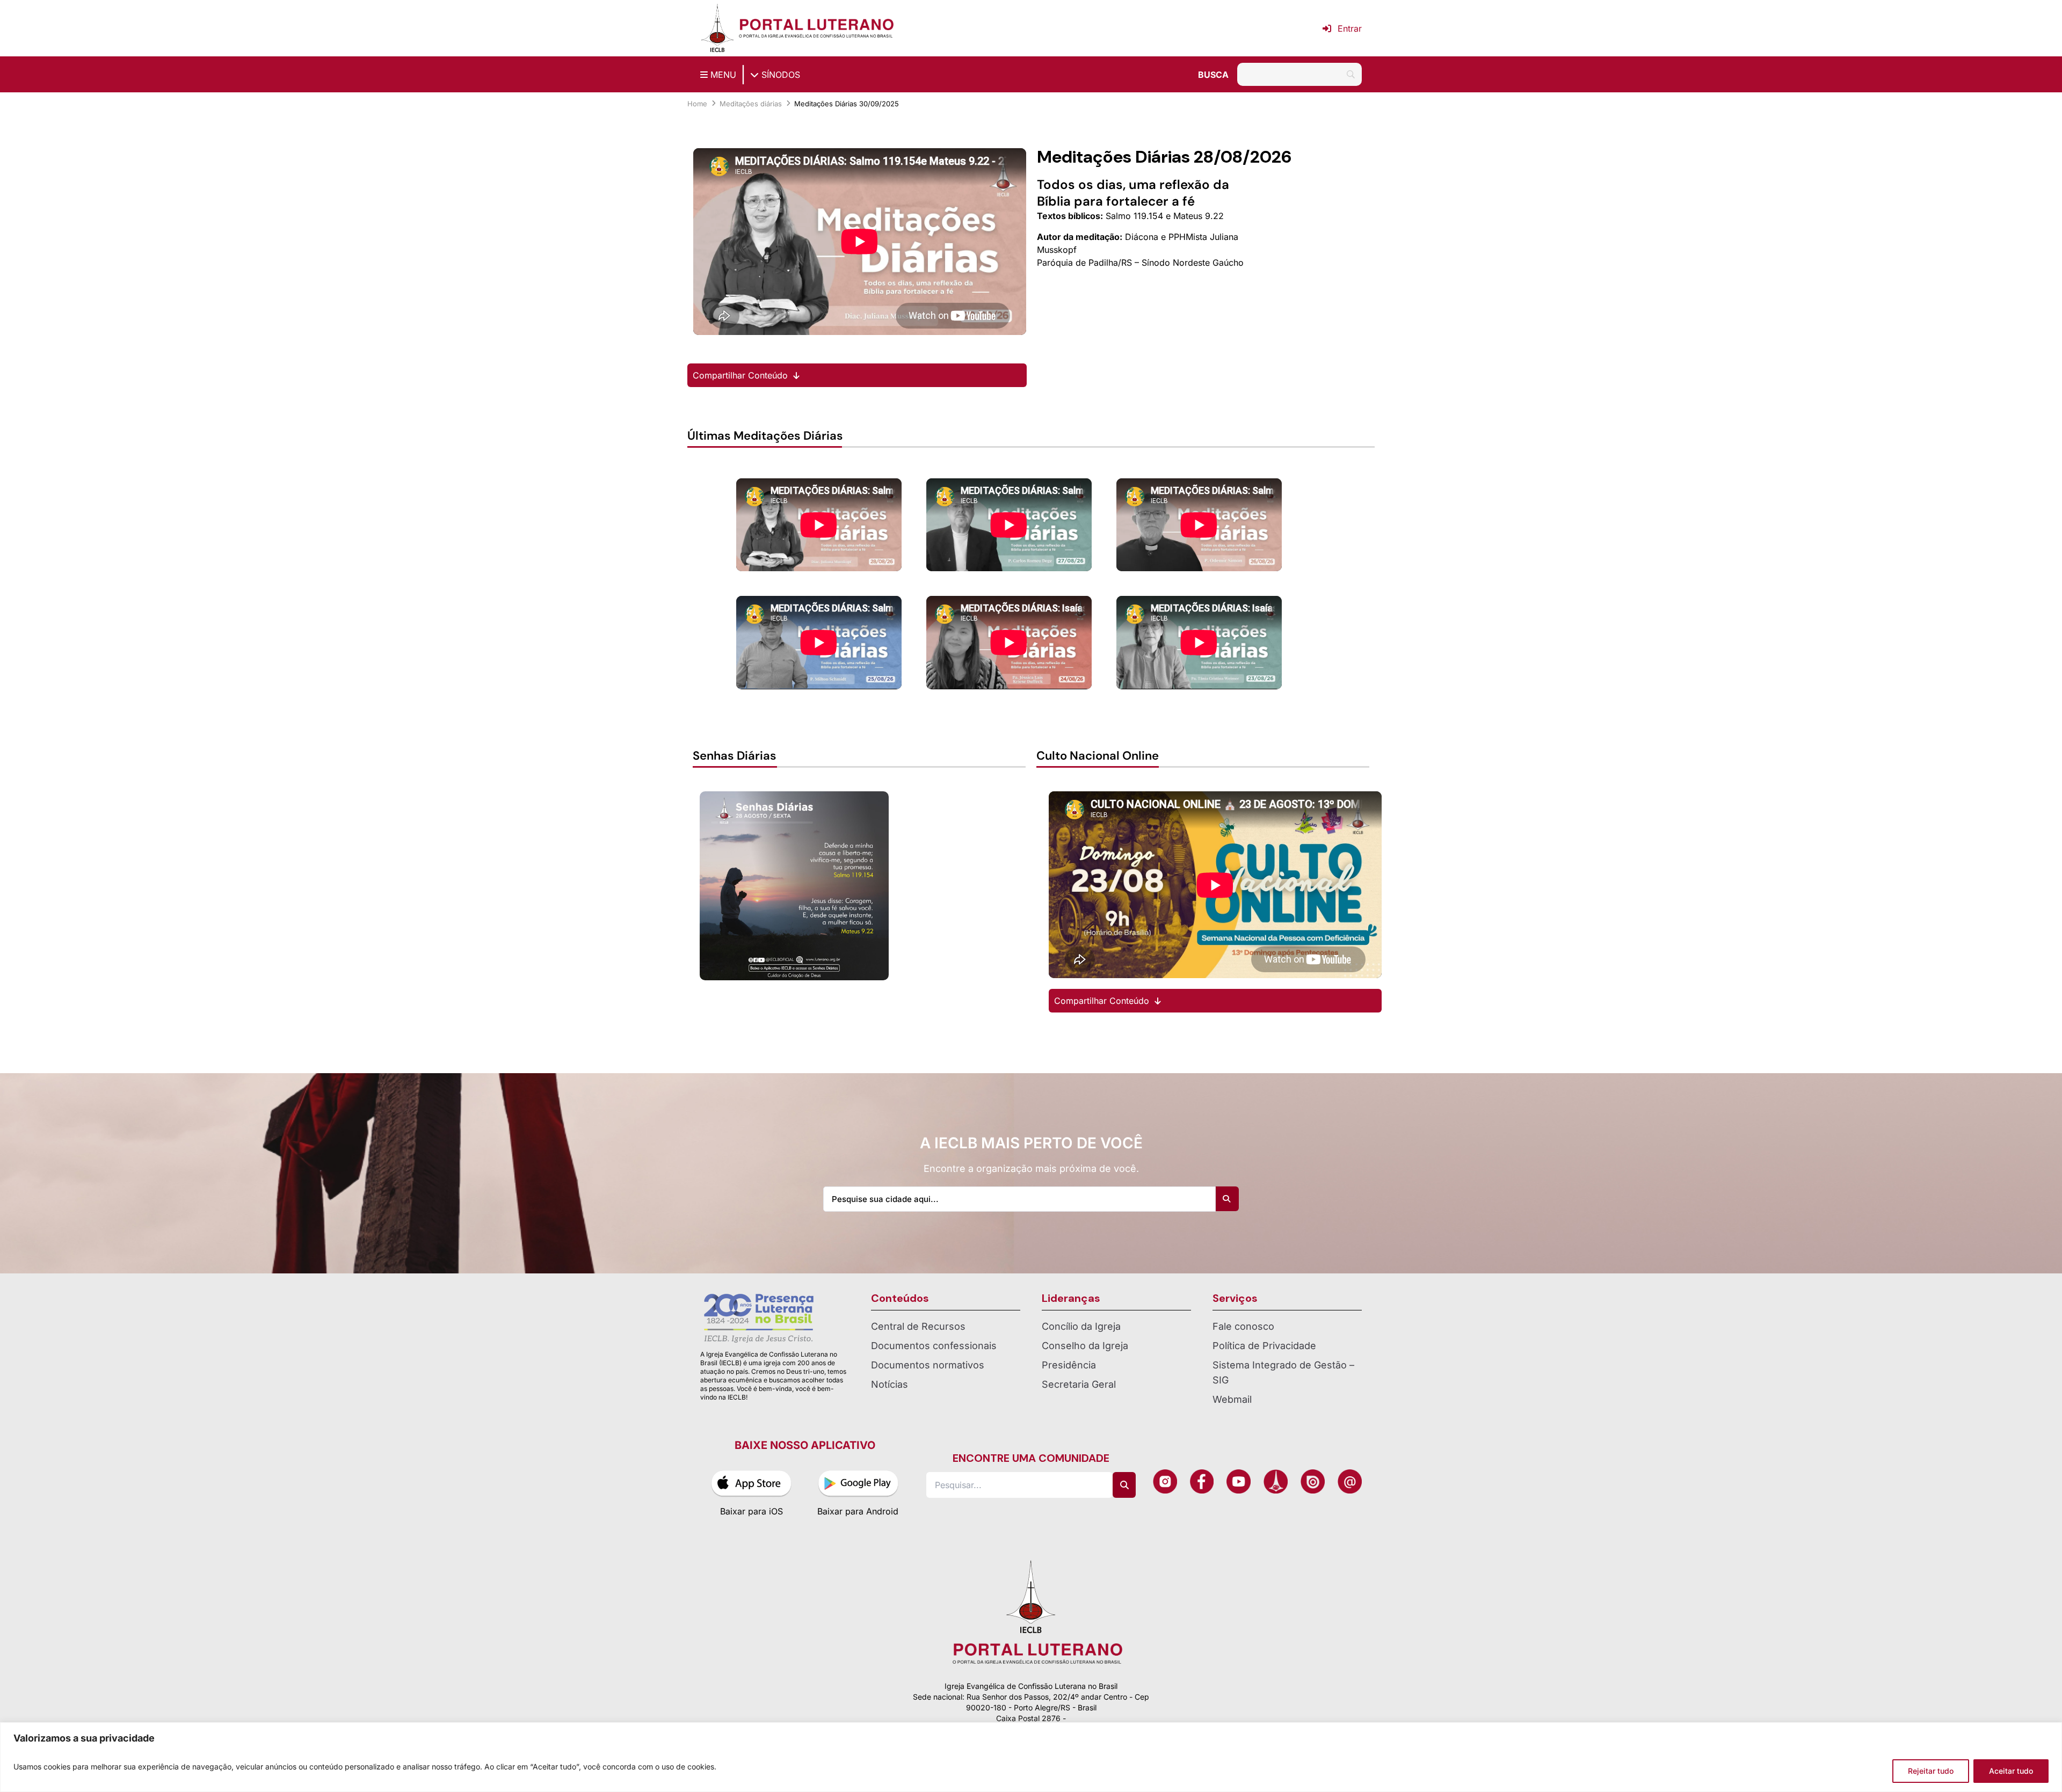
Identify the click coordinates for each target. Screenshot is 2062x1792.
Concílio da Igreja (1081, 1326)
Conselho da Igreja (1085, 1346)
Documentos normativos (928, 1365)
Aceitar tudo (2011, 1771)
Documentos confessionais (934, 1346)
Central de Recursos (918, 1326)
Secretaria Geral (1079, 1384)
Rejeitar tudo (1931, 1771)
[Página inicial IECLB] (717, 28)
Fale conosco (1243, 1326)
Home (697, 104)
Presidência (1069, 1365)
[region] (1031, 1757)
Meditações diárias (751, 104)
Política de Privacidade (1264, 1346)
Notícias (890, 1384)
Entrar (1350, 28)
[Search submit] (1226, 1199)
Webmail (1232, 1399)
